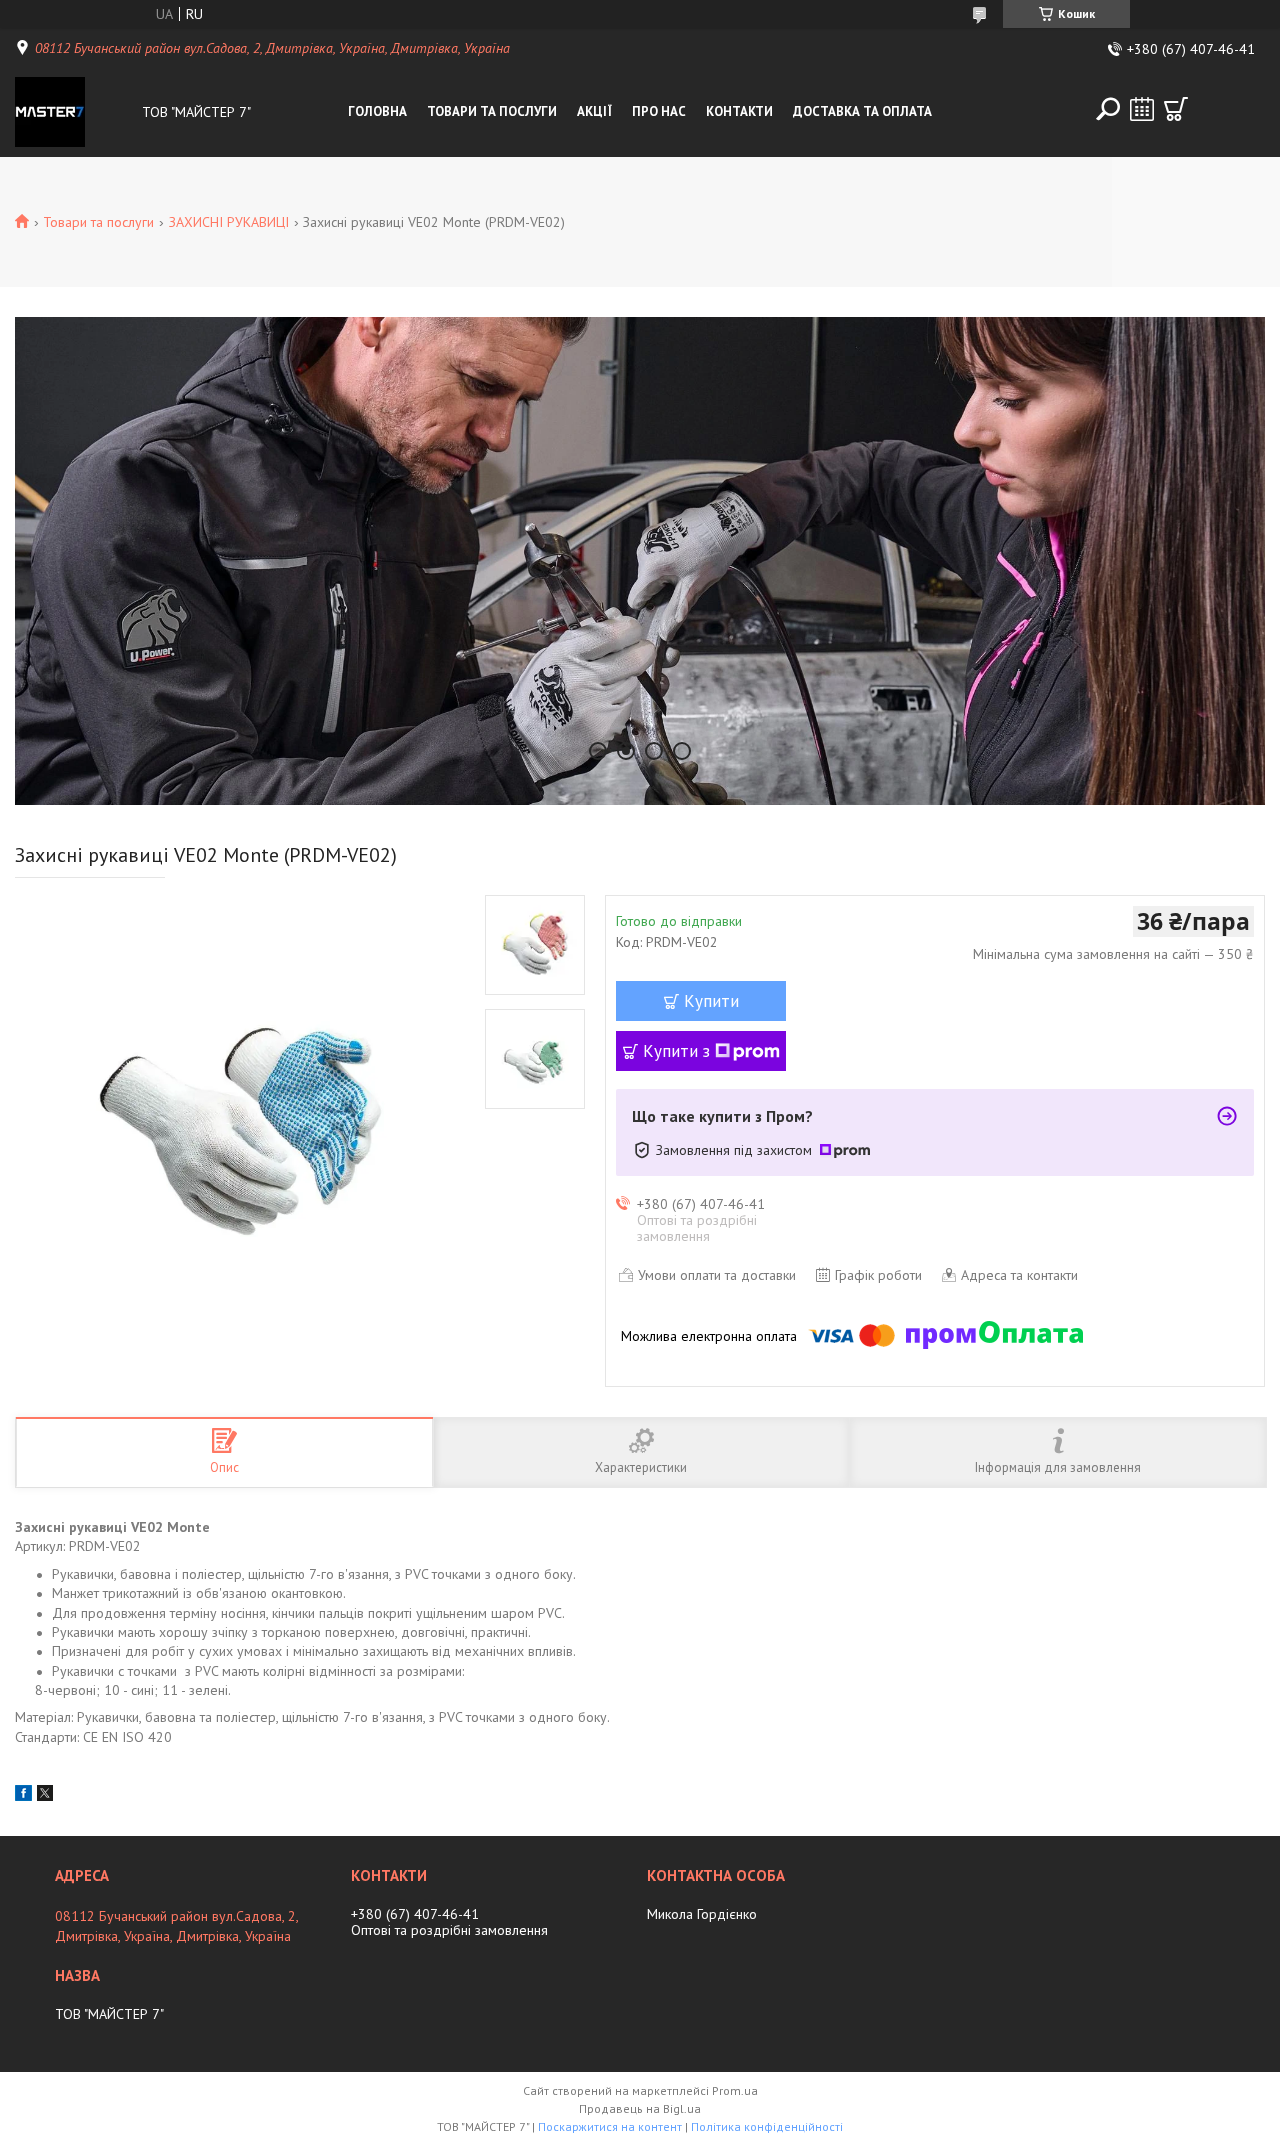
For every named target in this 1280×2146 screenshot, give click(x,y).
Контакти (739, 111)
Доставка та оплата (862, 111)
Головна (377, 111)
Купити (711, 1001)
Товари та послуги (492, 111)
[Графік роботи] (1142, 109)
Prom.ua (735, 2090)
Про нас (659, 111)
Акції (594, 111)
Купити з (676, 1051)
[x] (45, 1796)
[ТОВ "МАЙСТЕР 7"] (74, 112)
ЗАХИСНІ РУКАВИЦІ (229, 222)
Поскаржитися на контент (610, 2126)
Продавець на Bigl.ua (640, 2108)
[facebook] (23, 1796)
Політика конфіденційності (767, 2126)
